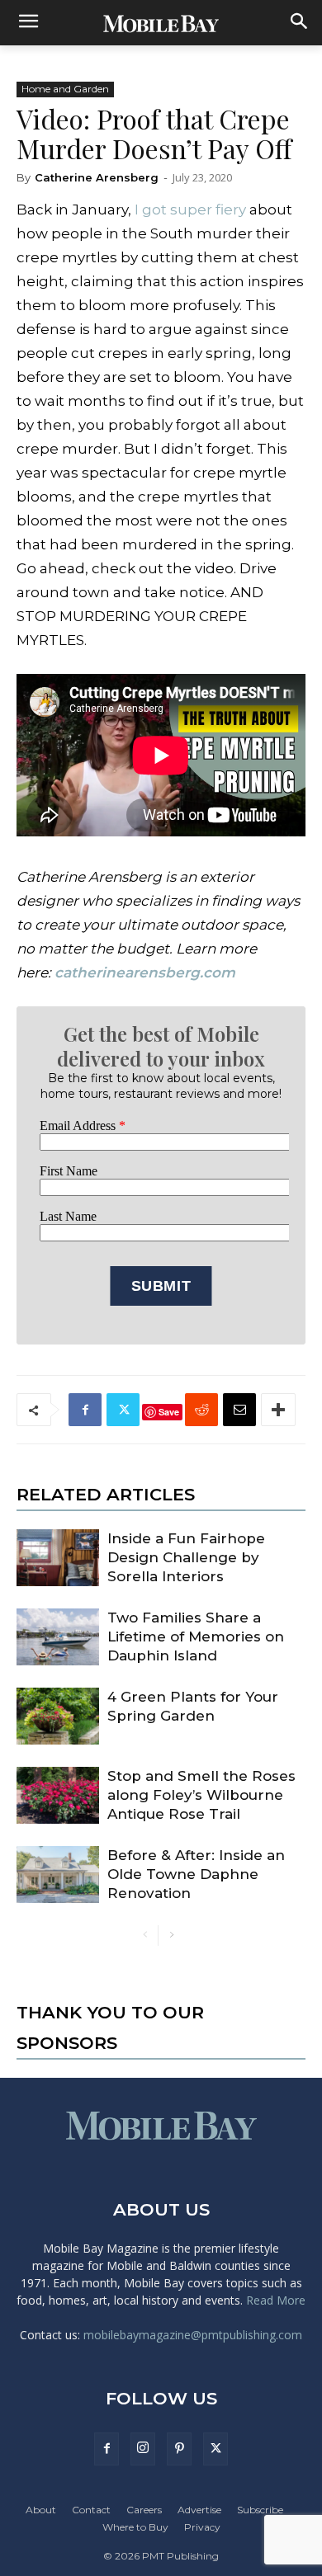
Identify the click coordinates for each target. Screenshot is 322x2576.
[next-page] (171, 1936)
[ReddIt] (201, 1410)
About (41, 2510)
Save (169, 1412)
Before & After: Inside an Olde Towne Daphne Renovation (196, 1874)
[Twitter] (123, 1410)
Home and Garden (65, 89)
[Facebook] (85, 1410)
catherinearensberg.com (145, 972)
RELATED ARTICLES (106, 1494)
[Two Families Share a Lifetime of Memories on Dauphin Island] (58, 1637)
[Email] (239, 1410)
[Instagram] (143, 2449)
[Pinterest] (179, 2449)
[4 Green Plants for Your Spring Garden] (58, 1716)
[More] (278, 1410)
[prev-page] (145, 1936)
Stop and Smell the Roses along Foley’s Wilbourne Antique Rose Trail (201, 1795)
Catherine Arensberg (97, 177)
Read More (276, 2300)
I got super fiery (189, 210)
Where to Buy (135, 2527)
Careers (144, 2510)
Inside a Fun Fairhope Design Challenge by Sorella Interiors (186, 1557)
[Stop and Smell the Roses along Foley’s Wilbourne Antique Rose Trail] (58, 1795)
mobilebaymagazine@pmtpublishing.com (193, 2335)
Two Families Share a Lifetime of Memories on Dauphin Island (196, 1636)
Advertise (199, 2510)
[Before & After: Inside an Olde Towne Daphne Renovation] (58, 1874)
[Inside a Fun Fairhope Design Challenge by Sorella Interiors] (58, 1558)
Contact (91, 2510)
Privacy (202, 2527)
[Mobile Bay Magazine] (161, 23)
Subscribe (260, 2510)
